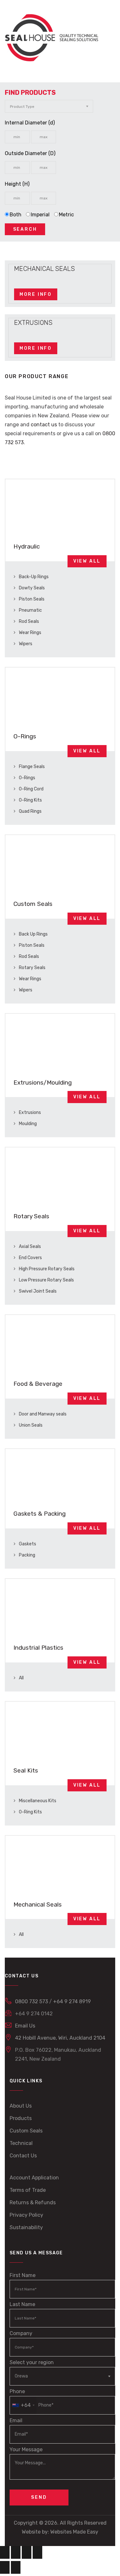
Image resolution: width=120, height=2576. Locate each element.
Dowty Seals (31, 588)
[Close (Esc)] (37, 2552)
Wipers (25, 644)
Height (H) (17, 184)
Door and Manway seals (42, 1414)
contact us (44, 425)
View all (87, 561)
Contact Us (23, 2156)
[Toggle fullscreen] (16, 2552)
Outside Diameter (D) (30, 153)
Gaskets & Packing (40, 1514)
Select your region (32, 2362)
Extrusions (29, 1113)
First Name (23, 2275)
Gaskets (27, 1544)
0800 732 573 (32, 2001)
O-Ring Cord (31, 789)
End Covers (30, 1258)
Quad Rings (30, 811)
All (21, 1678)
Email (16, 2420)
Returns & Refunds (33, 2203)
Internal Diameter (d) (30, 123)
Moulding (27, 1124)
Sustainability (26, 2227)
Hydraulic (27, 546)
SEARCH (25, 229)
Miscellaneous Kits (37, 1801)
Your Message (26, 2449)
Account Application (34, 2178)
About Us (21, 2106)
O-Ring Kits (30, 800)
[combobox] (23, 2405)
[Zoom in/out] (5, 2552)
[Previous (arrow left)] (5, 2567)
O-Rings (25, 736)
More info (36, 294)
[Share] (27, 2552)
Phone (20, 2398)
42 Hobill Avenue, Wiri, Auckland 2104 (60, 2038)
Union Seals (30, 1425)
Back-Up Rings (33, 577)
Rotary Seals (32, 968)
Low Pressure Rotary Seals (46, 1280)
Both (16, 215)
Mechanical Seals (38, 1904)
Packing (27, 1555)
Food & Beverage (38, 1384)
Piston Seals (31, 599)
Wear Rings (30, 633)
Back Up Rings (33, 934)
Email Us (25, 2026)
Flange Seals (31, 767)
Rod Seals (28, 621)
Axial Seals (29, 1247)
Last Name (22, 2304)
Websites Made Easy (74, 2532)
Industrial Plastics (38, 1648)
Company (21, 2333)
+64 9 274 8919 (72, 2001)
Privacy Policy (26, 2215)
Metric (66, 215)
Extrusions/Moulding (43, 1083)
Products (21, 2118)
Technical (21, 2143)
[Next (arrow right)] (16, 2567)
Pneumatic (30, 610)
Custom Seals (33, 904)
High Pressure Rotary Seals (46, 1269)
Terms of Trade (28, 2190)
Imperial (40, 215)
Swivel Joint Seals (37, 1291)
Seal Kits (26, 1770)
